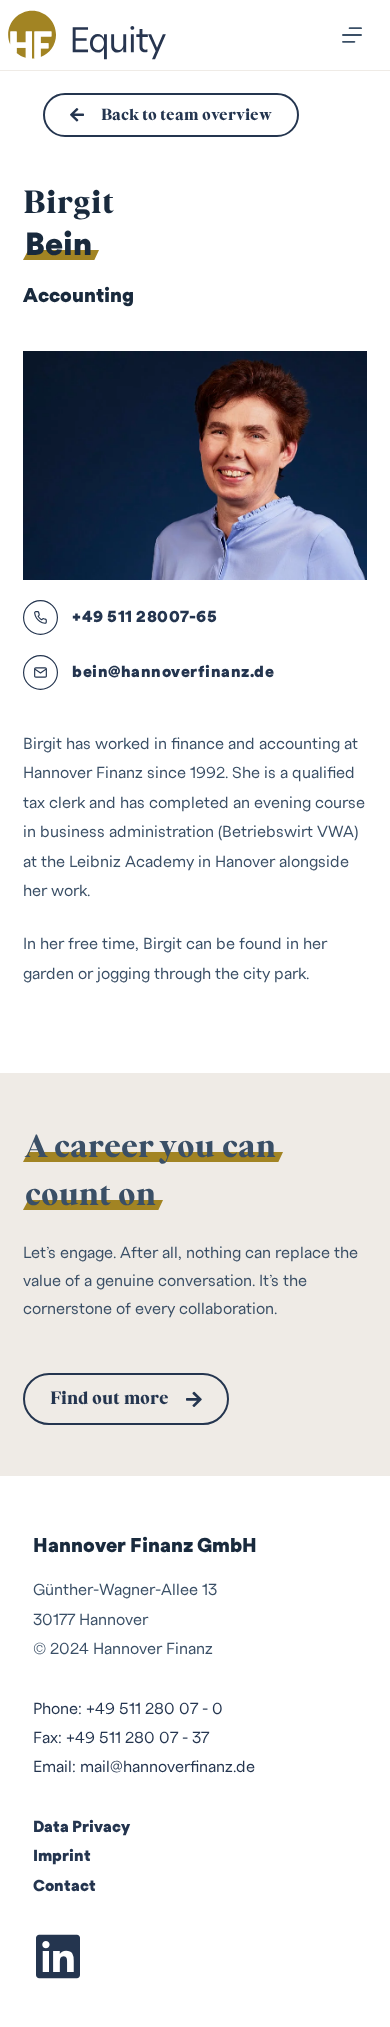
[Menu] (352, 35)
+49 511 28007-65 (144, 617)
